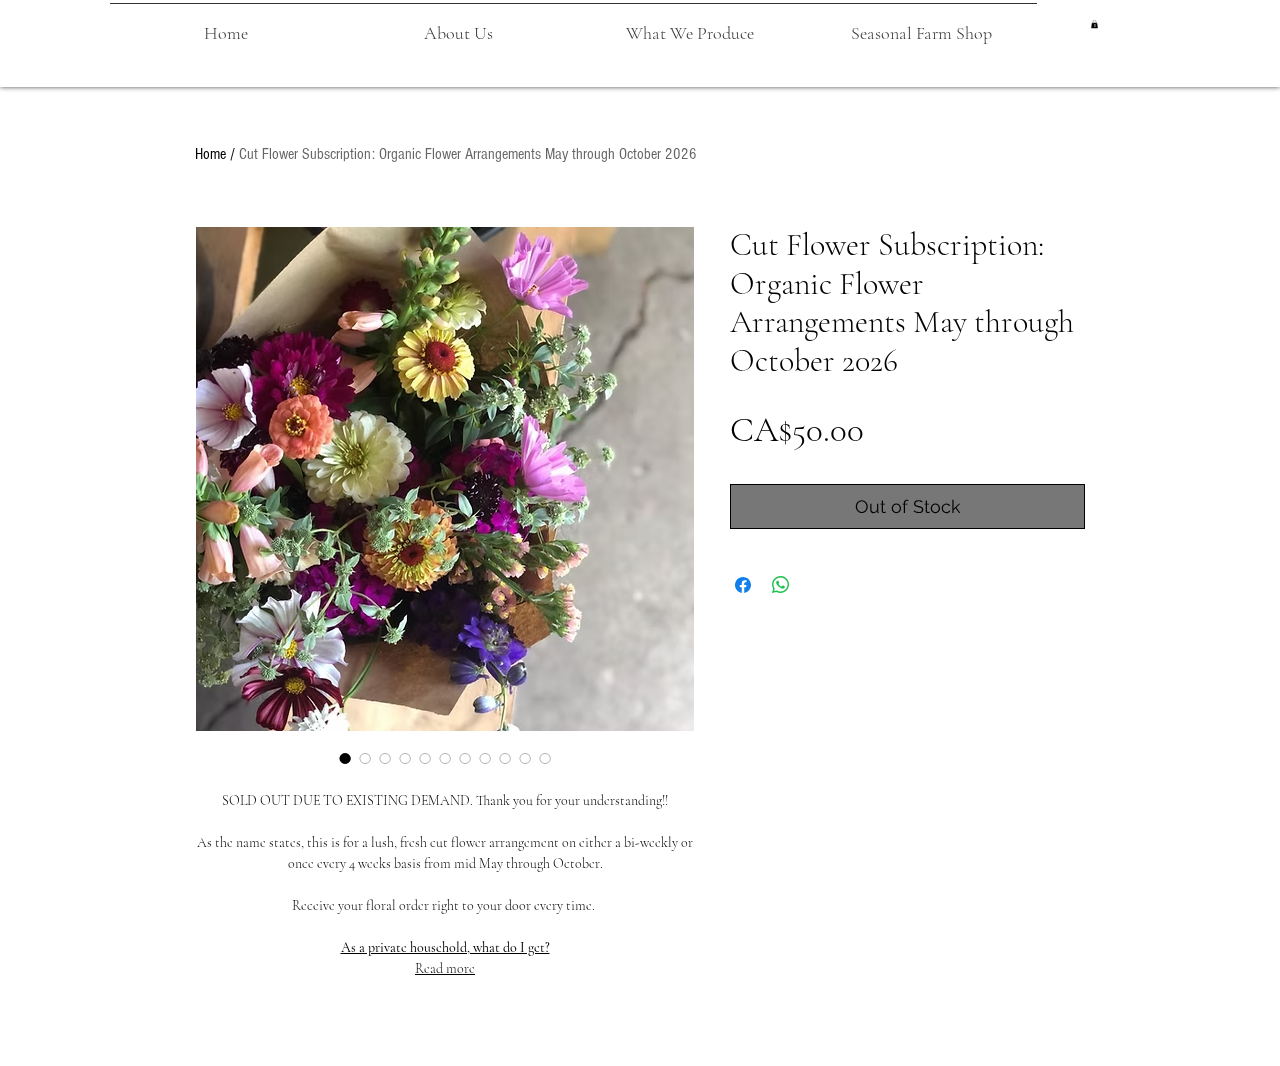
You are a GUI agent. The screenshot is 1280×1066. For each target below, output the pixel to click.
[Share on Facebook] (743, 585)
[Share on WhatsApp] (781, 585)
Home (210, 154)
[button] (458, 24)
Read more (445, 968)
